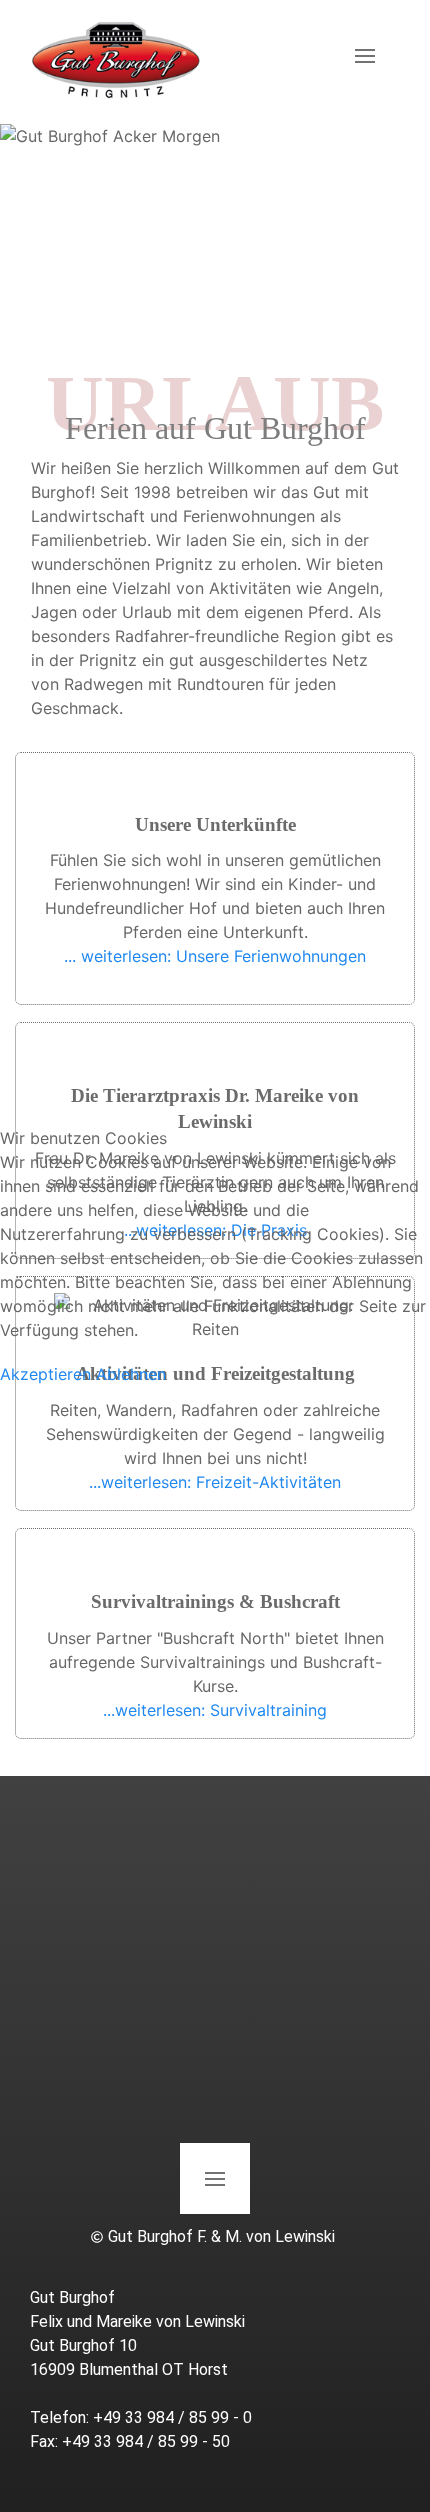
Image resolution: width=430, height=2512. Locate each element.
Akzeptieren (45, 1374)
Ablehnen (131, 1374)
